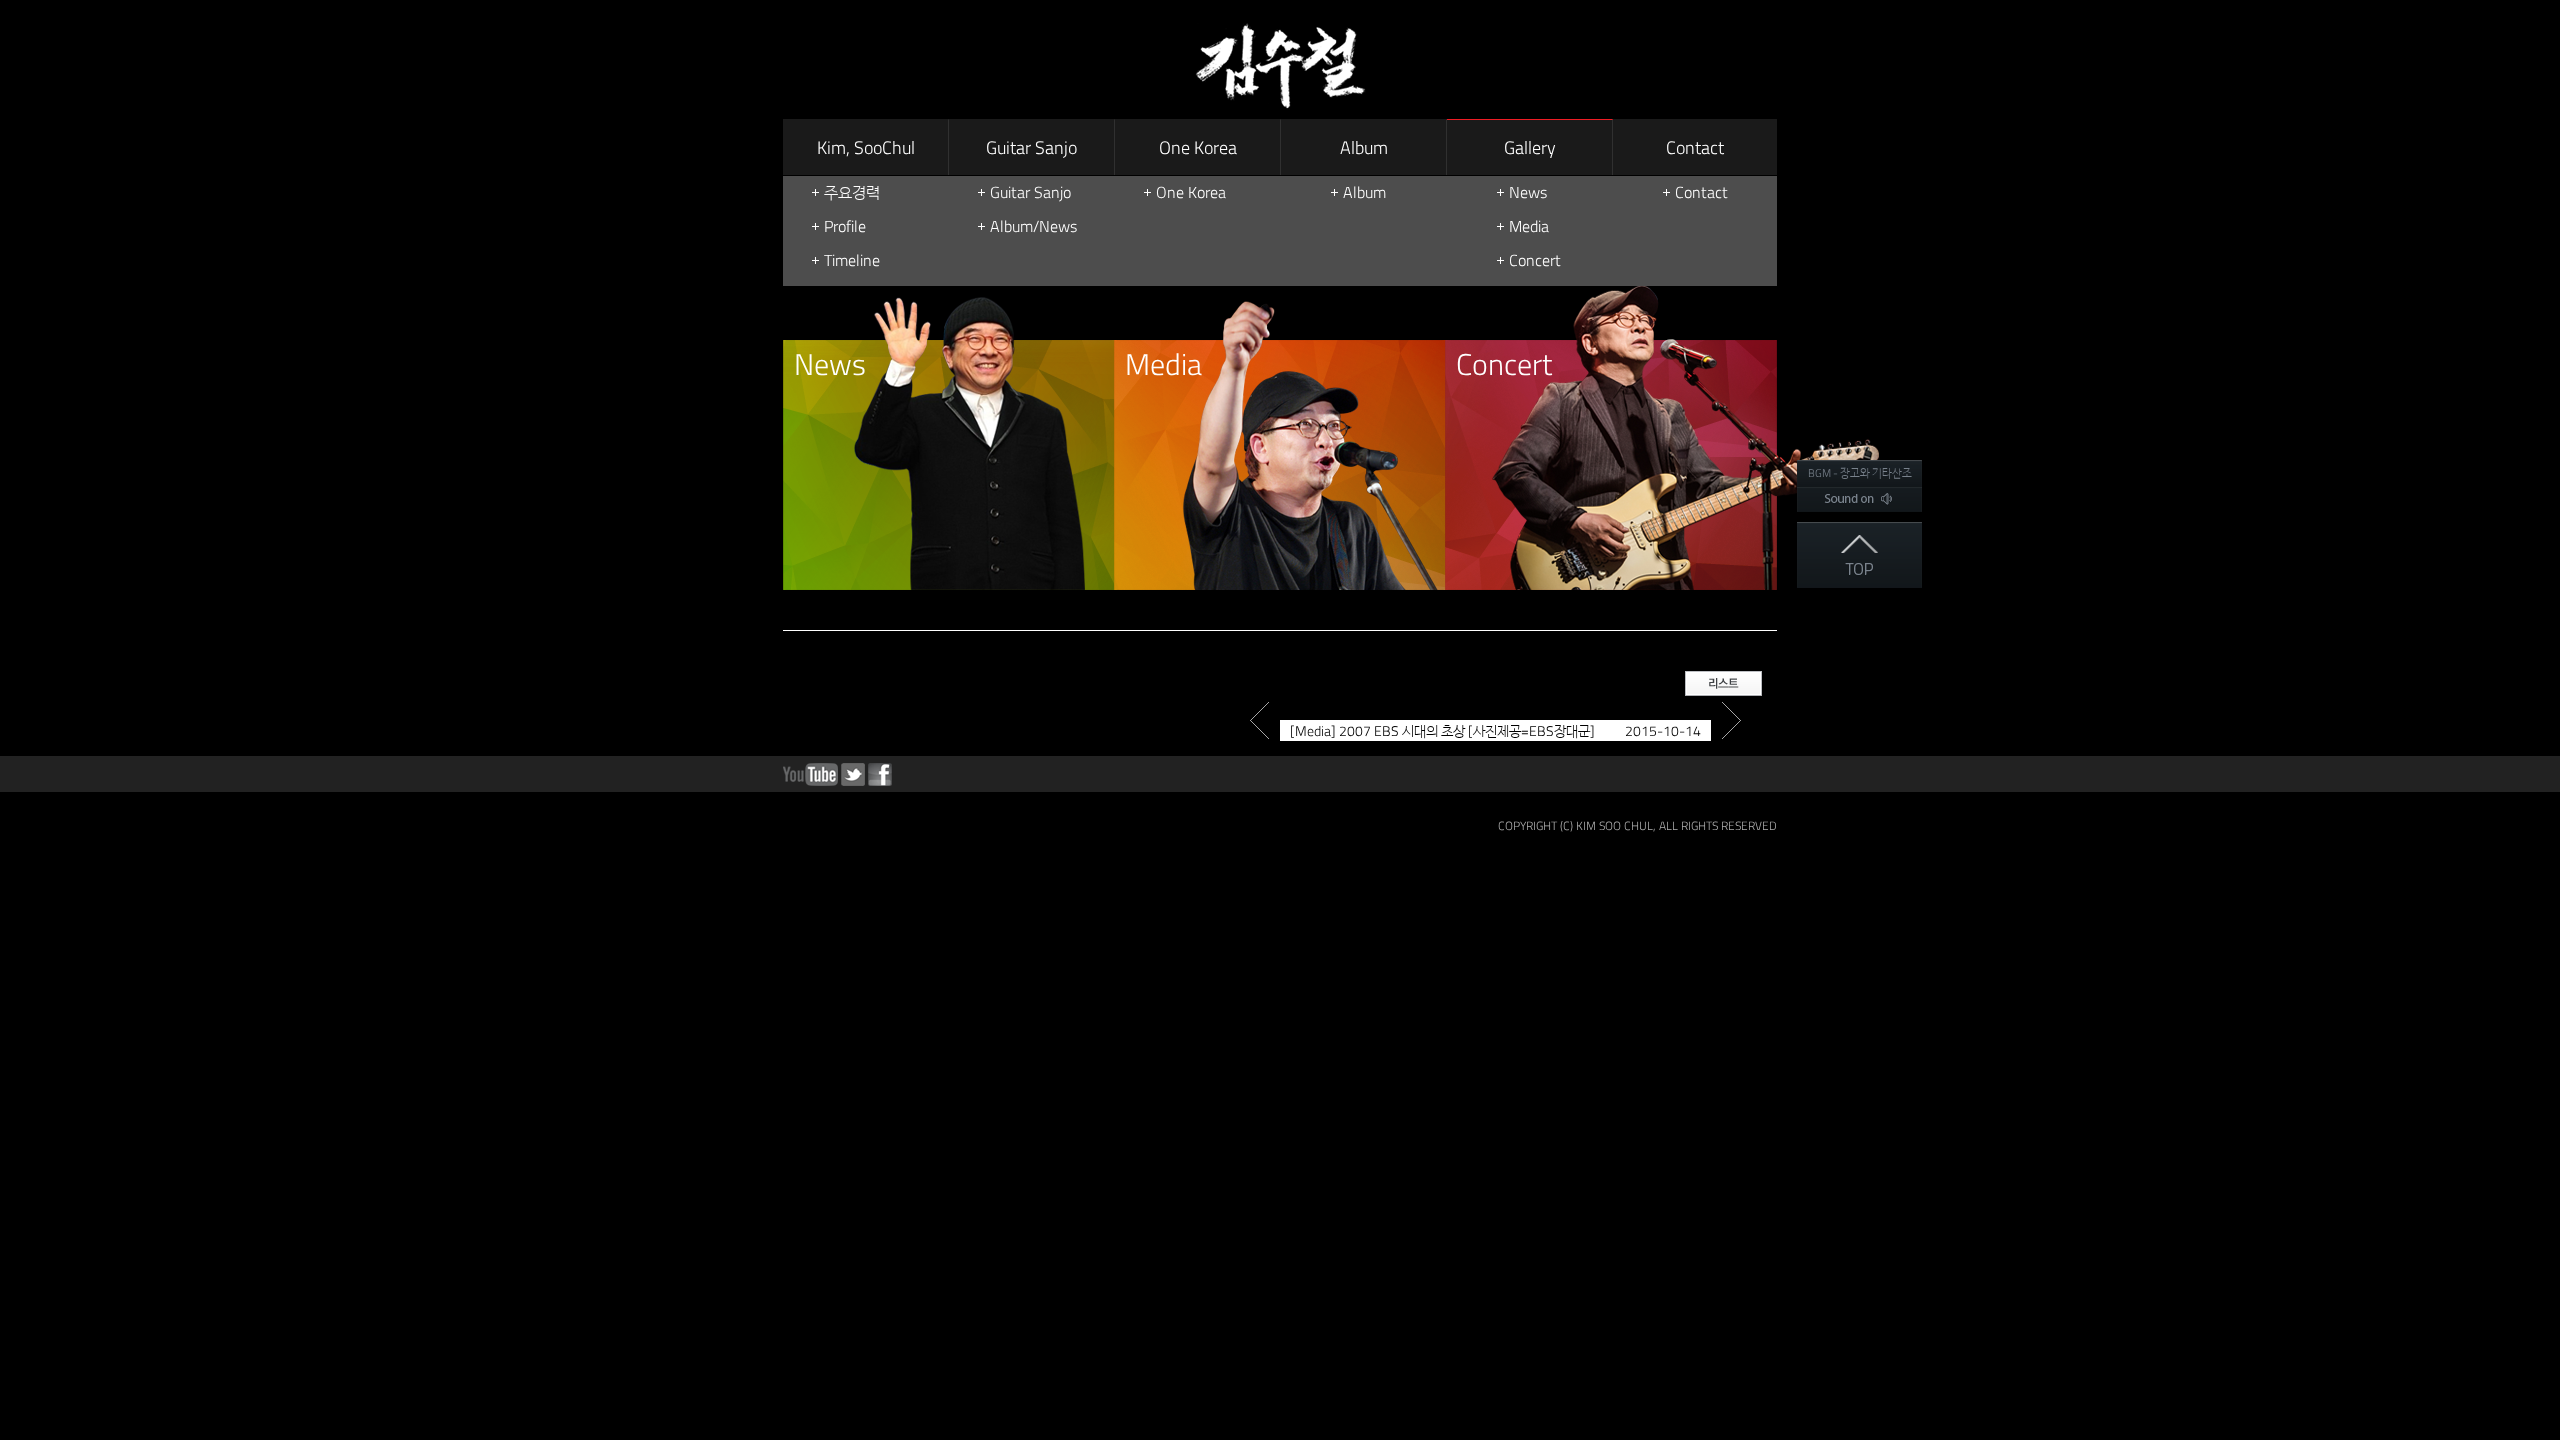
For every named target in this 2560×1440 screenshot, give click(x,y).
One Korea (1198, 147)
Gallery (1530, 147)
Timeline (852, 260)
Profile (845, 226)
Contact (1695, 147)
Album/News (1033, 226)
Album (1364, 147)
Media (1529, 226)
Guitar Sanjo (1031, 147)
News (1528, 192)
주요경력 (852, 192)
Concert (1535, 260)
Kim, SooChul (866, 147)
